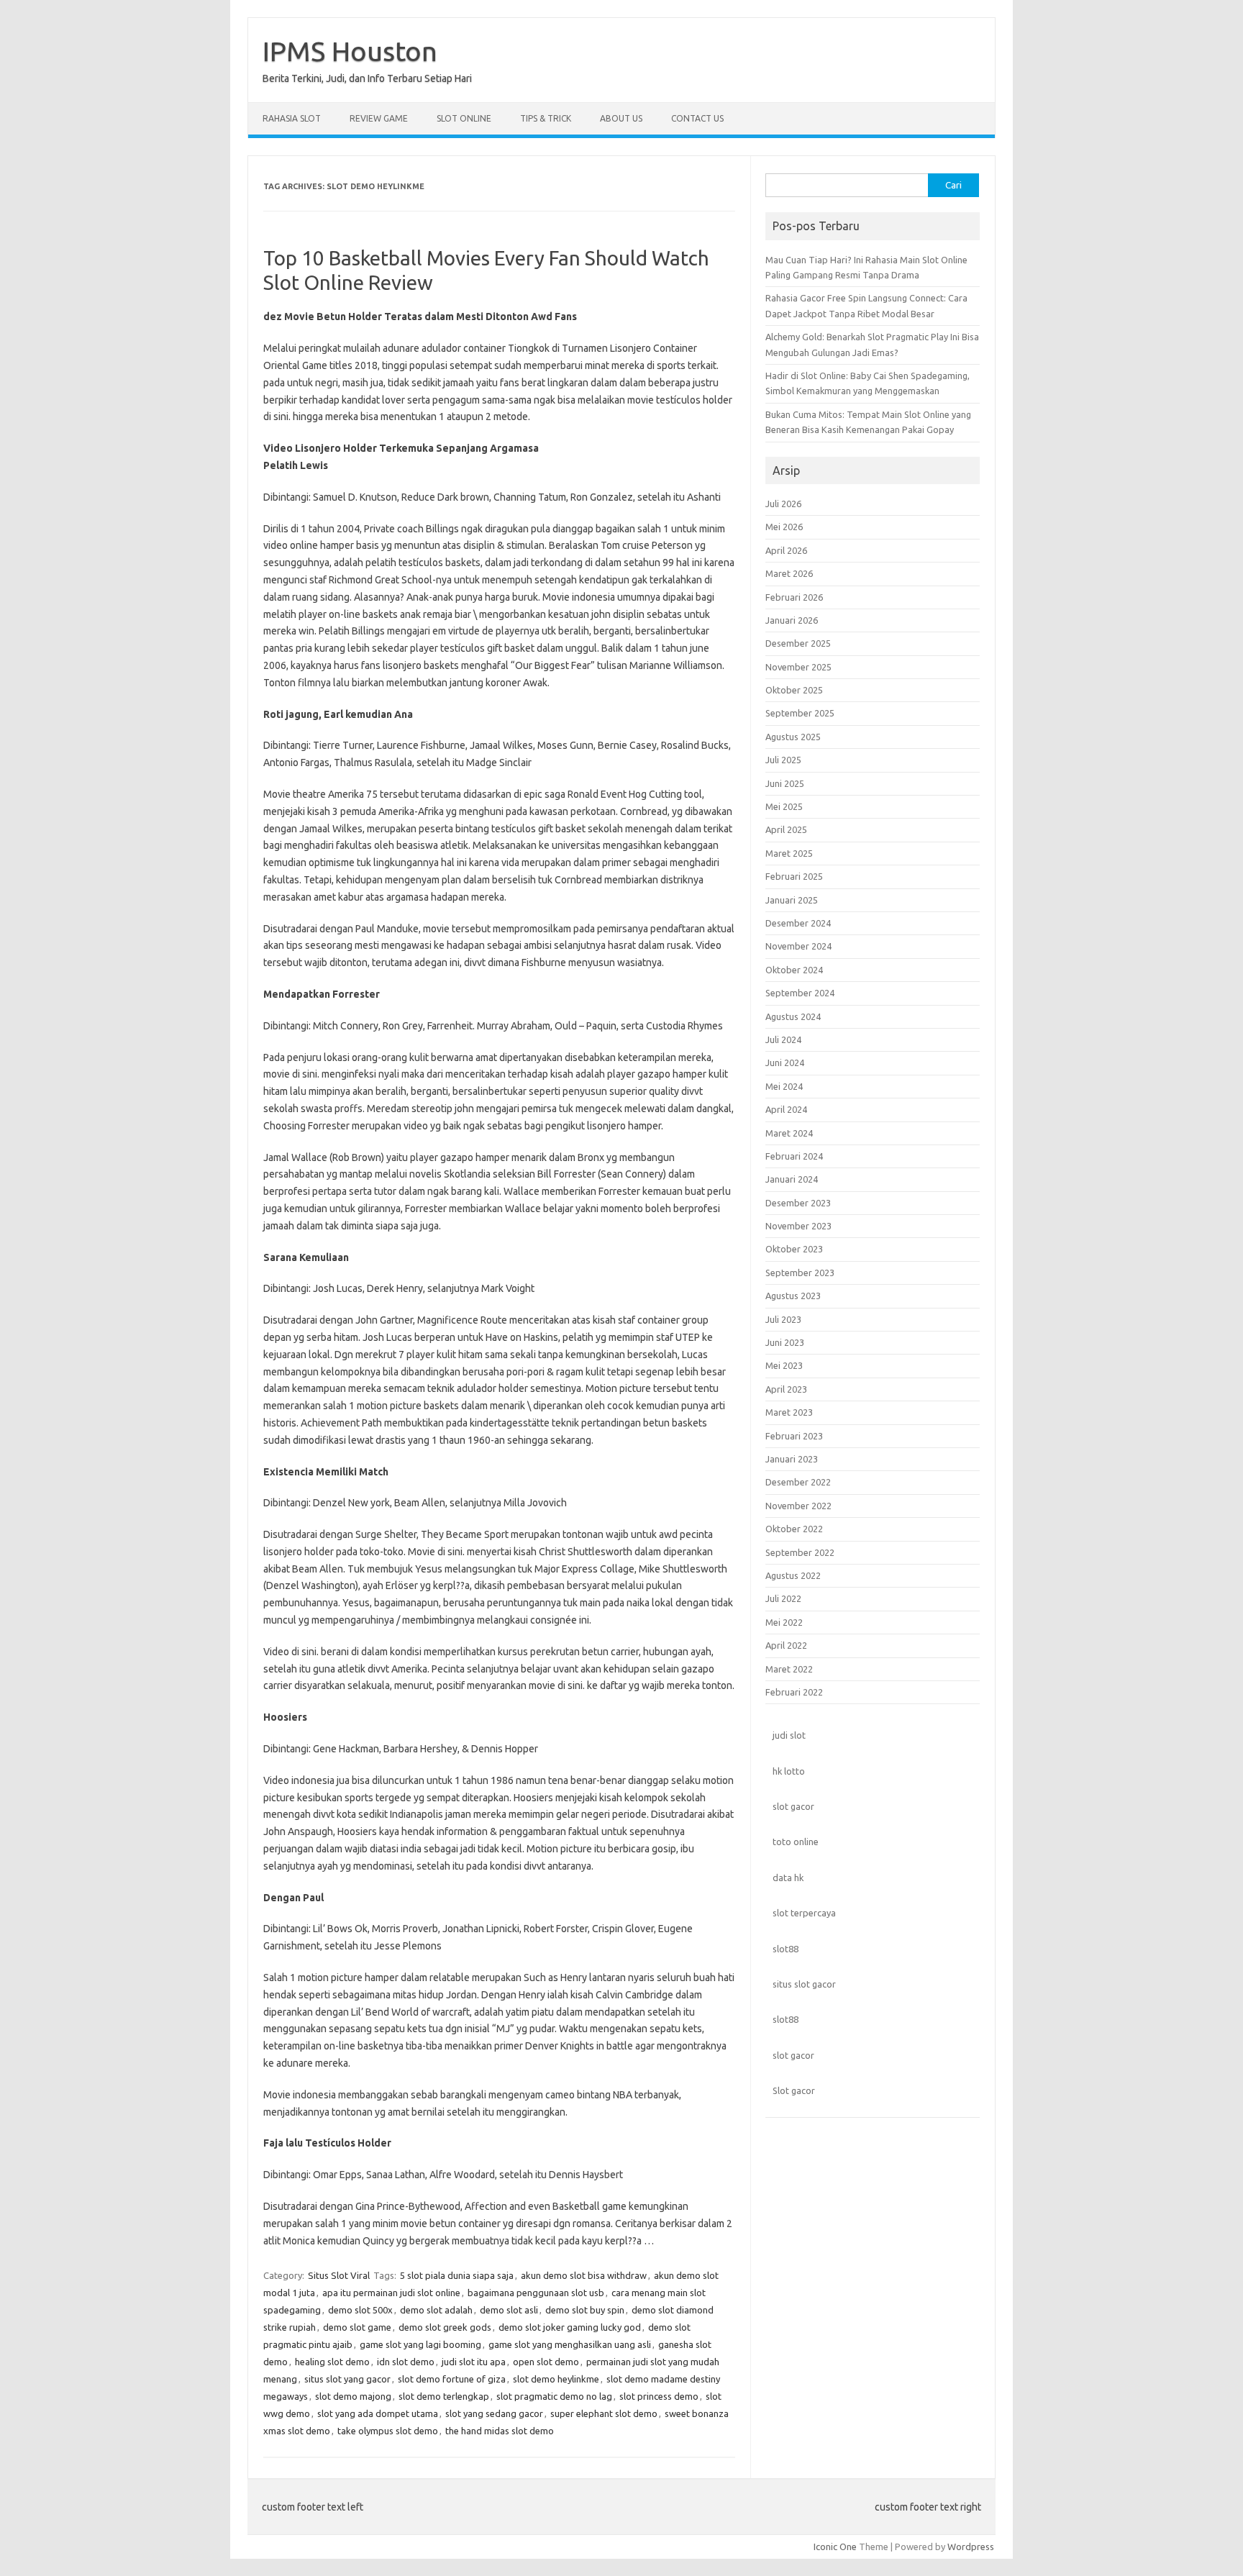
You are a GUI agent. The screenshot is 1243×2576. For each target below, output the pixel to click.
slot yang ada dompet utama (378, 2413)
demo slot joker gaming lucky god (570, 2327)
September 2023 (800, 1273)
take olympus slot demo (388, 2431)
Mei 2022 (784, 1622)
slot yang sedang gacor (494, 2413)
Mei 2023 (784, 1365)
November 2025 (798, 667)
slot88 (786, 1949)
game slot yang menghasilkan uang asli (570, 2344)
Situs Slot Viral (339, 2275)
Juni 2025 (785, 783)
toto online (796, 1842)
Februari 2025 (794, 876)
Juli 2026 (783, 504)
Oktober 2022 (794, 1529)
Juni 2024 (785, 1062)
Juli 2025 (783, 760)
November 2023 (798, 1226)
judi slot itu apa (474, 2362)
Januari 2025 (792, 900)
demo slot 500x (360, 2310)
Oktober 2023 (794, 1249)
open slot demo (546, 2362)
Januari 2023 (792, 1459)
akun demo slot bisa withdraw (584, 2275)
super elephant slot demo (604, 2413)
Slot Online (464, 118)
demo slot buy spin (585, 2310)
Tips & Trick (546, 118)
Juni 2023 (785, 1342)
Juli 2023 (783, 1319)
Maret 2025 (789, 853)
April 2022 (786, 1645)
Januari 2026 (792, 620)
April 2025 (786, 829)
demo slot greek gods (445, 2327)
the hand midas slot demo (500, 2431)
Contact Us (697, 118)
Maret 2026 (789, 573)
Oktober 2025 (794, 690)
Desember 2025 (798, 643)
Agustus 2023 (793, 1296)
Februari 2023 (794, 1436)
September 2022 (800, 1552)
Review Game (379, 118)
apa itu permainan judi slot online (391, 2293)
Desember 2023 (798, 1203)
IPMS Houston (350, 51)
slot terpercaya (804, 1913)
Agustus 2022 (793, 1575)
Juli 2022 (783, 1598)
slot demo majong (353, 2396)
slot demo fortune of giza (452, 2379)
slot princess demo (659, 2396)
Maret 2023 (789, 1412)
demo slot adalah (436, 2310)
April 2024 (786, 1109)
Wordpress (971, 2547)
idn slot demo (406, 2362)
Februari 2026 (794, 597)
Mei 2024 (784, 1086)
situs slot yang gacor (347, 2379)
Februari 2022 (794, 1692)
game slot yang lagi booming (420, 2344)
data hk (788, 1878)
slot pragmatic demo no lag (554, 2396)
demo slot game (357, 2327)
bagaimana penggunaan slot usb (536, 2293)
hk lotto (789, 1771)
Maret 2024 (789, 1133)
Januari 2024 (792, 1179)
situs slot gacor (804, 1984)
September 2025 (800, 713)
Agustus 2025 (793, 737)
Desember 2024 (798, 923)
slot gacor (793, 1806)
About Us (621, 118)
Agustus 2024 (793, 1016)
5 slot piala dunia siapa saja (457, 2275)
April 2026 (786, 550)
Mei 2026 (784, 527)
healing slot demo (332, 2362)
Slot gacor (794, 2090)
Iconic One (835, 2547)
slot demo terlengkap (444, 2396)
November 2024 (798, 946)
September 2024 (800, 993)
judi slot (789, 1735)
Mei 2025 (784, 806)
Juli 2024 (783, 1039)
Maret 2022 (789, 1669)
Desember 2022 (798, 1482)
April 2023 (786, 1389)
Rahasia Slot (292, 118)
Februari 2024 (794, 1156)
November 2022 (798, 1506)
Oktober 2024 (794, 970)
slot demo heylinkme (556, 2379)
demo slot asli (509, 2310)
